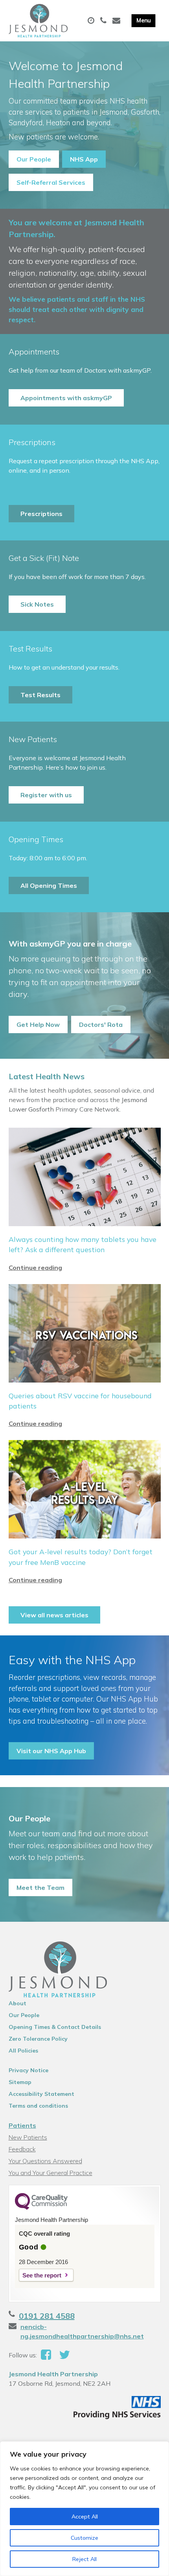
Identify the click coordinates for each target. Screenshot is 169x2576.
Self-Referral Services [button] (51, 182)
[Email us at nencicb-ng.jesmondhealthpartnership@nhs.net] (117, 21)
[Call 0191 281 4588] (104, 21)
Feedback (22, 2149)
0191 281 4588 (47, 2316)
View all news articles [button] (54, 1615)
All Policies (23, 2051)
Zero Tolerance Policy (38, 2039)
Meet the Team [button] (40, 1887)
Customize (84, 2538)
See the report (42, 2275)
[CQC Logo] (41, 2208)
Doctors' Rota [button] (101, 1024)
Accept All (85, 2517)
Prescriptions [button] (41, 514)
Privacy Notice (28, 2070)
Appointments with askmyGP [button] (66, 398)
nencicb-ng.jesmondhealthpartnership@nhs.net (82, 2331)
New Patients (28, 2137)
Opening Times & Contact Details (55, 2027)
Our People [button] (34, 159)
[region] (84, 2509)
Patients (22, 2125)
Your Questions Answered (45, 2161)
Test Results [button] (40, 695)
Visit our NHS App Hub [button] (51, 1751)
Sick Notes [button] (37, 604)
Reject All (84, 2559)
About (17, 2003)
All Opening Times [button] (49, 885)
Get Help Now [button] (38, 1024)
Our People (24, 2015)
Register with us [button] (46, 795)
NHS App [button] (84, 159)
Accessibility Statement (41, 2094)
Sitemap (20, 2082)
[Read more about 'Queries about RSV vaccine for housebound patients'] (85, 1356)
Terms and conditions (38, 2106)
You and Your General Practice (51, 2173)
